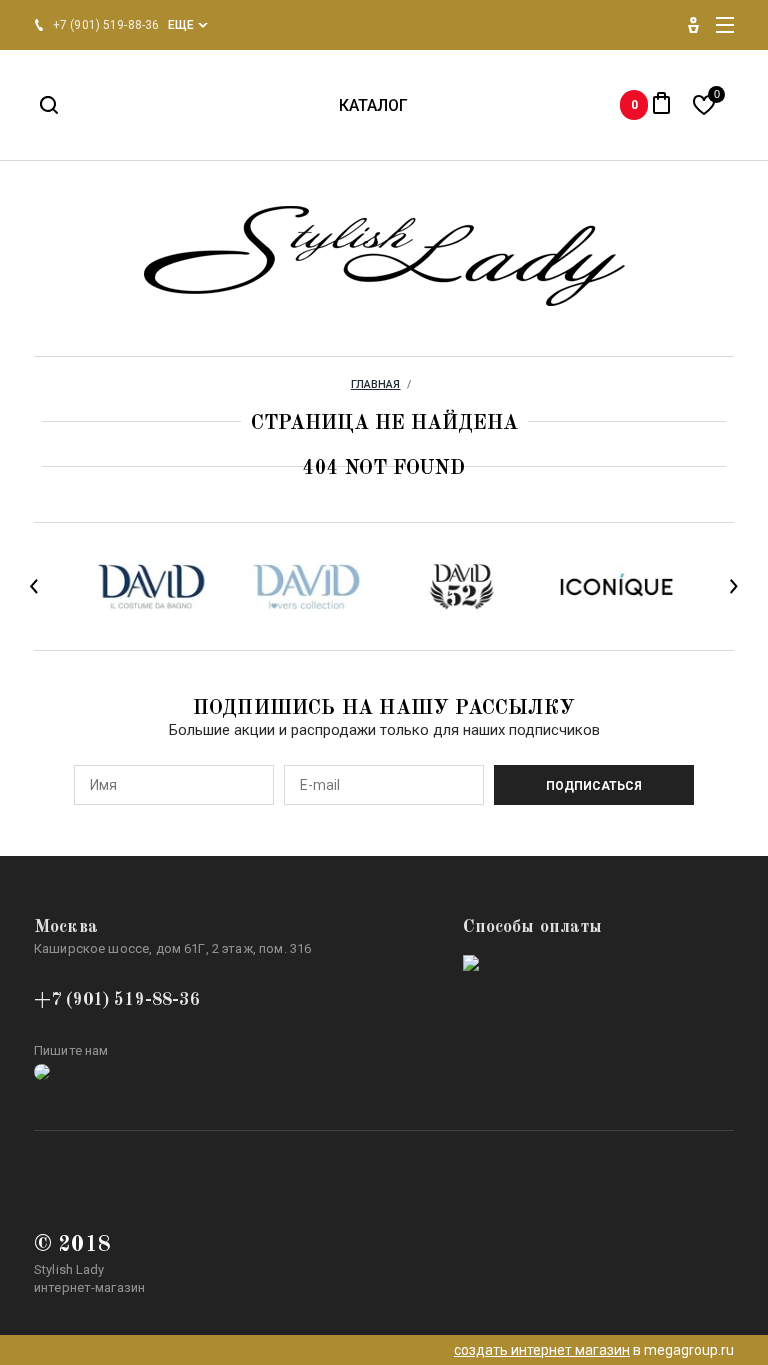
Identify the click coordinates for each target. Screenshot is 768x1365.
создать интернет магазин (542, 1350)
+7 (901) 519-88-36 (117, 1000)
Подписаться (594, 786)
